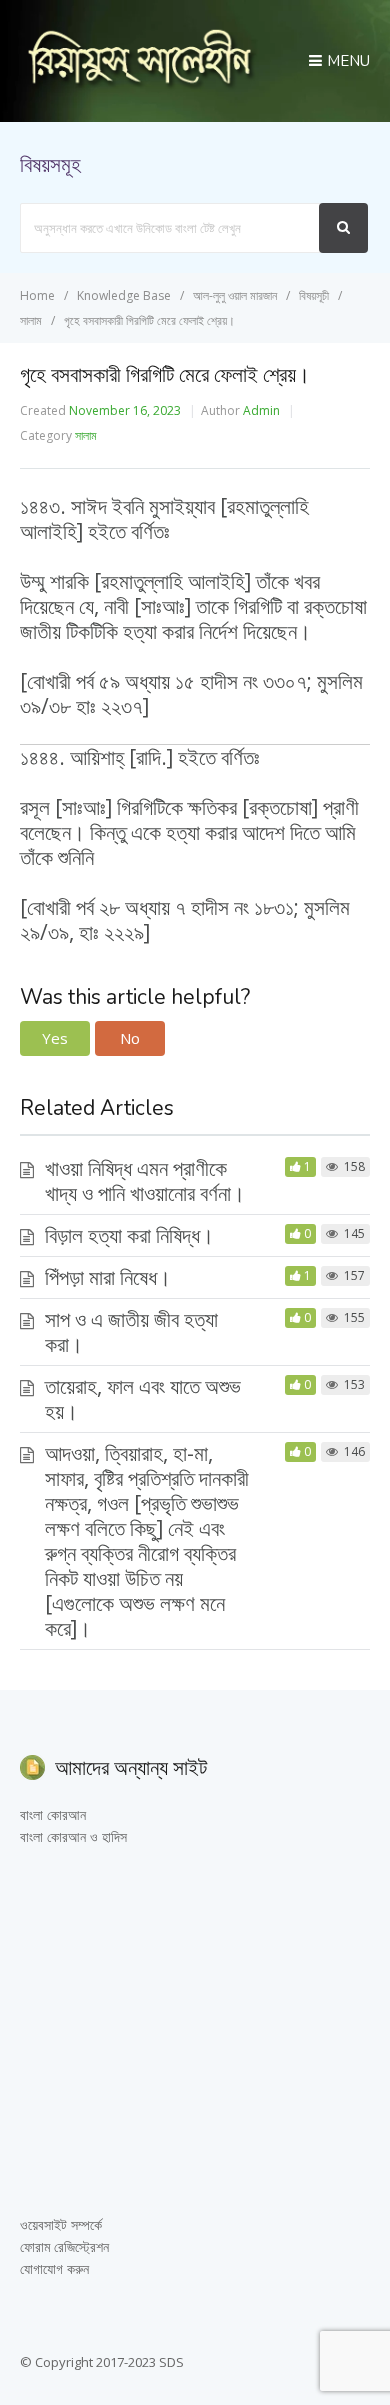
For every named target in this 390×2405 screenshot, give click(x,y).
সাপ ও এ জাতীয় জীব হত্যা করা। (131, 1331)
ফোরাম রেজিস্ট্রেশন (64, 2246)
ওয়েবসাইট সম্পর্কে (61, 2224)
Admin (261, 410)
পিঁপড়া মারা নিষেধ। (108, 1277)
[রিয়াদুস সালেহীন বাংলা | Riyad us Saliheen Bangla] (139, 84)
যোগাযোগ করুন (54, 2268)
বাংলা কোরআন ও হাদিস (73, 1836)
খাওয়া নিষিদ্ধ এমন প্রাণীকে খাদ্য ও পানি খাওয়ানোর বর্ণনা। (145, 1180)
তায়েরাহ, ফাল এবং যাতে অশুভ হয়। (143, 1398)
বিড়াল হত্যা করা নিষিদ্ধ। (129, 1235)
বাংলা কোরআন (53, 1814)
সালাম (86, 435)
